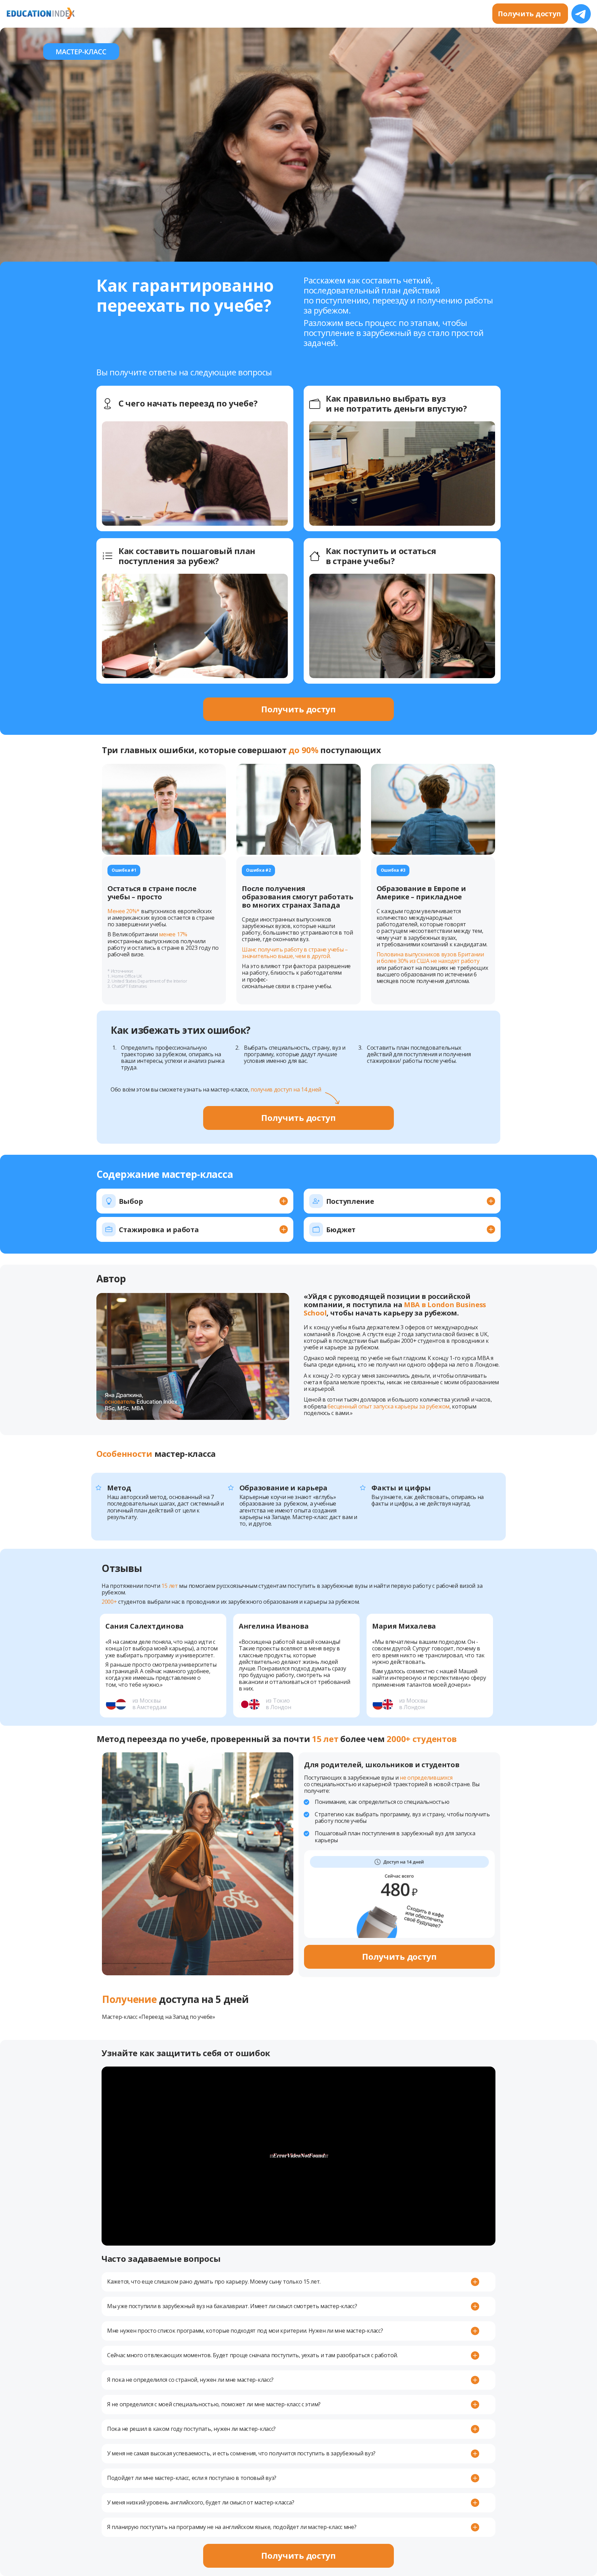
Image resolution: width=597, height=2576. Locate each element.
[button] (195, 1202)
